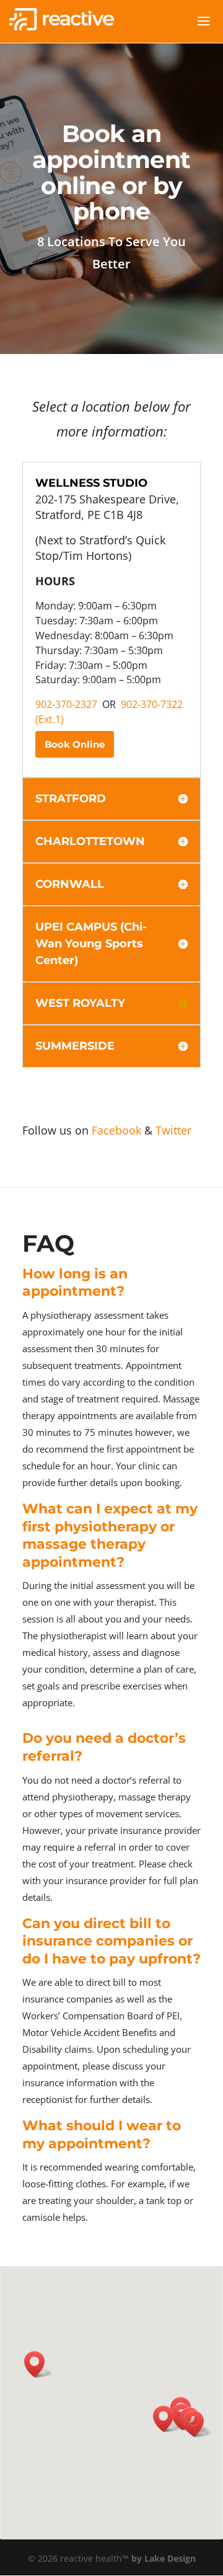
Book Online (75, 744)
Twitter (173, 1130)
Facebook (116, 1130)
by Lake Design (164, 2558)
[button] (198, 2424)
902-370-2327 (66, 704)
